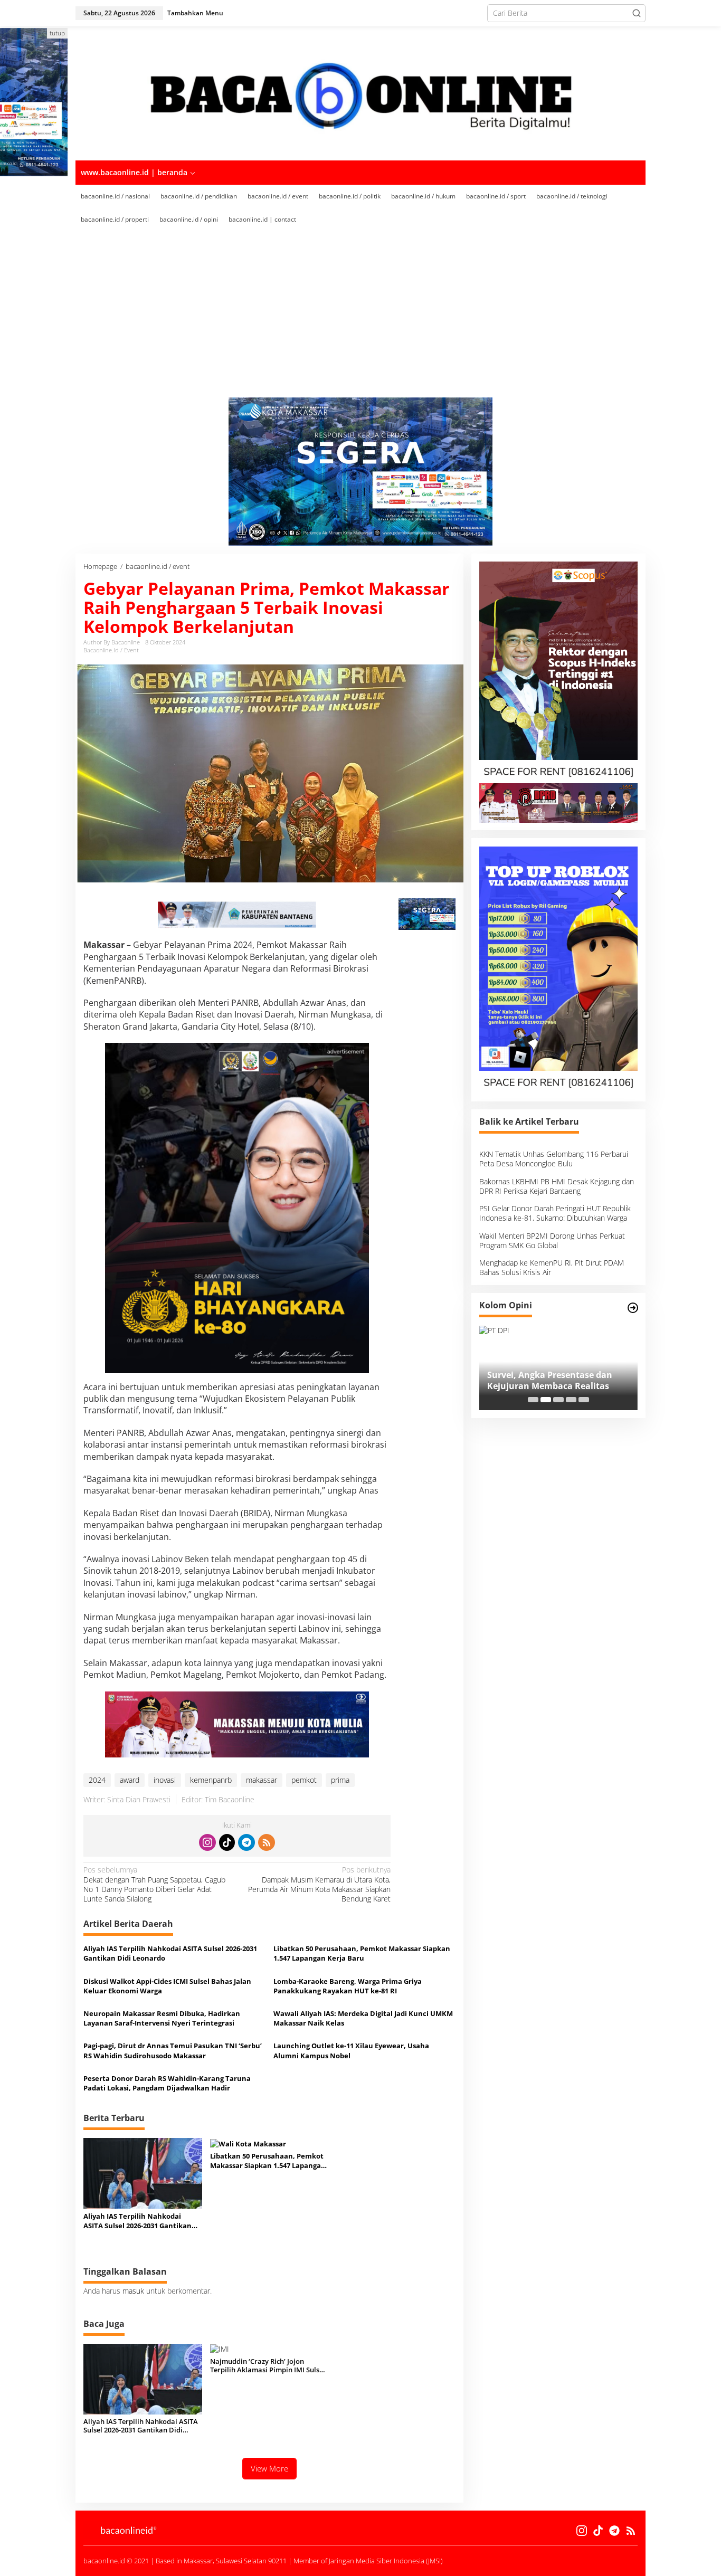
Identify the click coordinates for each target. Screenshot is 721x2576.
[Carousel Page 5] (584, 1400)
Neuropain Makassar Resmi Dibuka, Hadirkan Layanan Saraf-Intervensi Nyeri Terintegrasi (162, 2018)
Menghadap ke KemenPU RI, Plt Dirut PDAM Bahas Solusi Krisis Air (552, 1267)
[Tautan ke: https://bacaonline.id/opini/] (633, 1308)
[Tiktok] (227, 1842)
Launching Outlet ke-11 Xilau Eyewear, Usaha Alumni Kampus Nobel (351, 2050)
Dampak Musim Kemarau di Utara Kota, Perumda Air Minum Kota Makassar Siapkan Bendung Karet (319, 1884)
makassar (262, 1780)
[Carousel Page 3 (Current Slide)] (558, 1400)
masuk (133, 2291)
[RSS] (267, 1842)
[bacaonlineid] (360, 93)
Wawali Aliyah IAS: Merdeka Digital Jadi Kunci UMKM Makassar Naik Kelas (363, 2018)
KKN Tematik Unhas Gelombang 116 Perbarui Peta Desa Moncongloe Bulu (554, 1159)
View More (269, 2468)
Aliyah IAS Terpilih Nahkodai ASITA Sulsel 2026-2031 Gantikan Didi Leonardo (170, 1953)
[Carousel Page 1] (533, 1400)
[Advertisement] (376, 318)
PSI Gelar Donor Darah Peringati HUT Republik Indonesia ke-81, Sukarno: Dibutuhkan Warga (555, 1214)
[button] (637, 13)
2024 (97, 1780)
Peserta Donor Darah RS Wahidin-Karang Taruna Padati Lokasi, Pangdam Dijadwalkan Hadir (167, 2083)
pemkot (304, 1780)
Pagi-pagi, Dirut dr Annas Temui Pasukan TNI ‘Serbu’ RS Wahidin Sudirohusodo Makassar (173, 2050)
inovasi (165, 1780)
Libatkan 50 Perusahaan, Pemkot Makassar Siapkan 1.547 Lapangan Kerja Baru (362, 1953)
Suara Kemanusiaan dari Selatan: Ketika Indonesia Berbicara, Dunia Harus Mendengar (558, 1381)
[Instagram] (207, 1842)
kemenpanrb (211, 1780)
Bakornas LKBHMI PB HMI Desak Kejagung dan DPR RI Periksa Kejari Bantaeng (557, 1186)
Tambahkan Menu (195, 13)
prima (340, 1780)
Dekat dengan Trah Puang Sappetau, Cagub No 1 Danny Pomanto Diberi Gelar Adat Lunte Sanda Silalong (154, 1884)
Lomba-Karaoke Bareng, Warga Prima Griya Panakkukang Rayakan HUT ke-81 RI (348, 1986)
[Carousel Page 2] (546, 1400)
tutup (57, 33)
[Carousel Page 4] (571, 1400)
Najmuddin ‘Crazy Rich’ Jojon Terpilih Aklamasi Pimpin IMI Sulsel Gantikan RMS (268, 2366)
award (130, 1780)
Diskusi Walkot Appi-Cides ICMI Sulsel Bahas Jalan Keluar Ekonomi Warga (167, 1986)
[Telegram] (246, 1842)
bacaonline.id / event (111, 650)
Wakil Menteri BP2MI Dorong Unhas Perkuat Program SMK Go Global (552, 1241)
